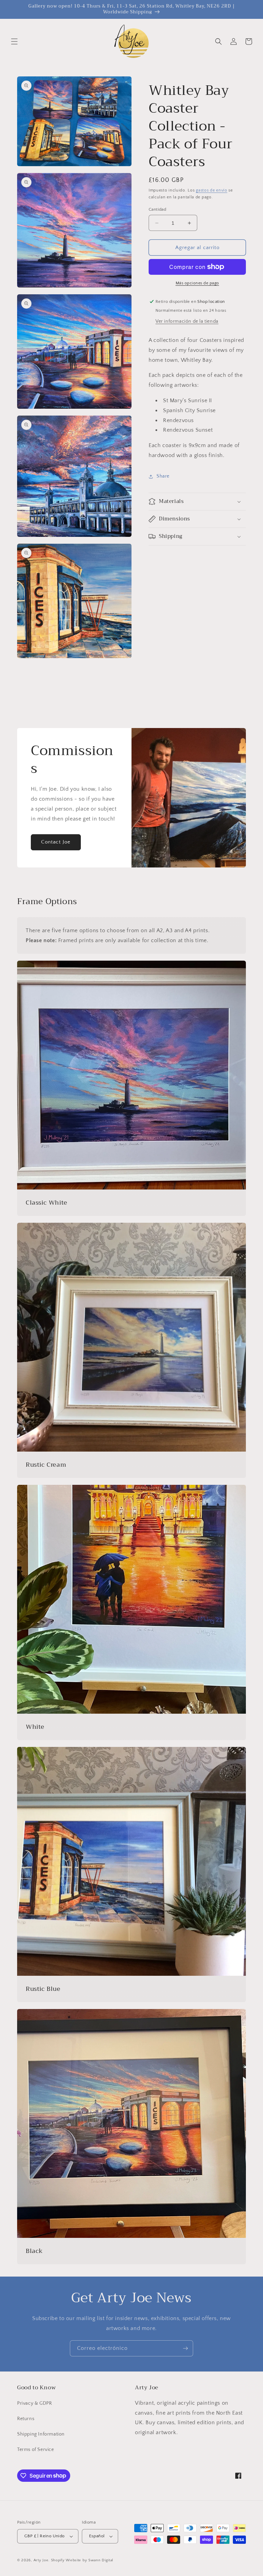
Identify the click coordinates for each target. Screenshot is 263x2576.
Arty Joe (41, 2560)
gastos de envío (212, 190)
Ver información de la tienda (187, 321)
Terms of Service (36, 2450)
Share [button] (163, 476)
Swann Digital (101, 2560)
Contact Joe (56, 842)
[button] (14, 41)
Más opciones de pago (197, 283)
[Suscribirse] (185, 2348)
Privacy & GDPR (34, 2403)
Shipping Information (41, 2434)
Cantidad (157, 209)
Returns (26, 2419)
